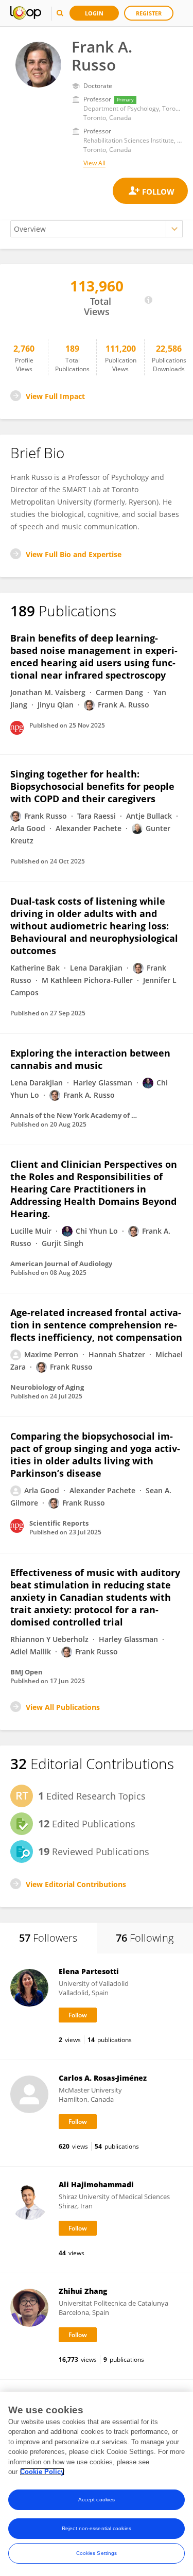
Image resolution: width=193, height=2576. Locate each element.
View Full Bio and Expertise (74, 554)
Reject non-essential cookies (97, 2528)
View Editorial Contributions (76, 1884)
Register (149, 13)
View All (94, 163)
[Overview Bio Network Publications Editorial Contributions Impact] (97, 229)
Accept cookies (97, 2500)
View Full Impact (55, 396)
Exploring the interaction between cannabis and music (90, 1059)
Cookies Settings (97, 2553)
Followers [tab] (48, 1938)
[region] (97, 2484)
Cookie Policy (42, 2472)
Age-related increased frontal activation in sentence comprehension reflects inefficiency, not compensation (96, 1325)
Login (94, 13)
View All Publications (63, 1707)
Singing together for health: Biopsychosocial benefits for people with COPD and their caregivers (92, 786)
